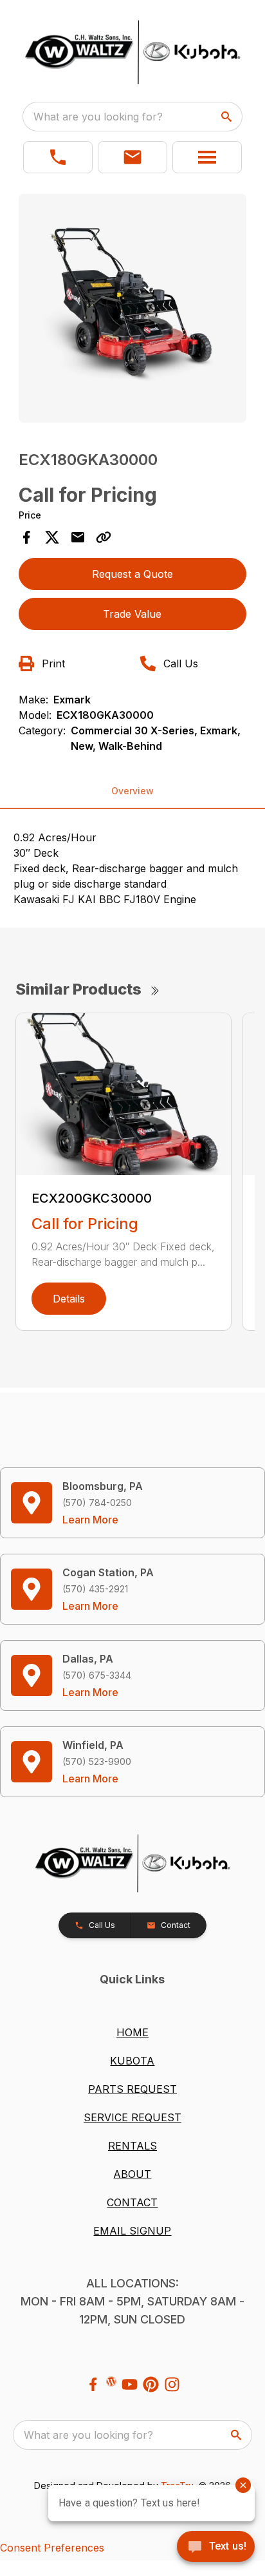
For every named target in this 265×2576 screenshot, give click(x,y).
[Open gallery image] (133, 308)
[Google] (111, 2381)
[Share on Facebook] (26, 537)
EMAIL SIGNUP (132, 2231)
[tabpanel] (133, 310)
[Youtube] (130, 2384)
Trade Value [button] (132, 614)
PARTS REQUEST (132, 2089)
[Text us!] (216, 2548)
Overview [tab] (132, 791)
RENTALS (132, 2146)
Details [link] (69, 1299)
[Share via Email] (78, 537)
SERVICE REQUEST (132, 2117)
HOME (132, 2032)
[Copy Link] (104, 537)
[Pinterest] (151, 2384)
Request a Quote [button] (132, 574)
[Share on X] (52, 537)
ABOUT (132, 2174)
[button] (58, 157)
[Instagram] (172, 2384)
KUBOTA (132, 2061)
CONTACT (132, 2202)
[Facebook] (93, 2384)
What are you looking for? (98, 117)
